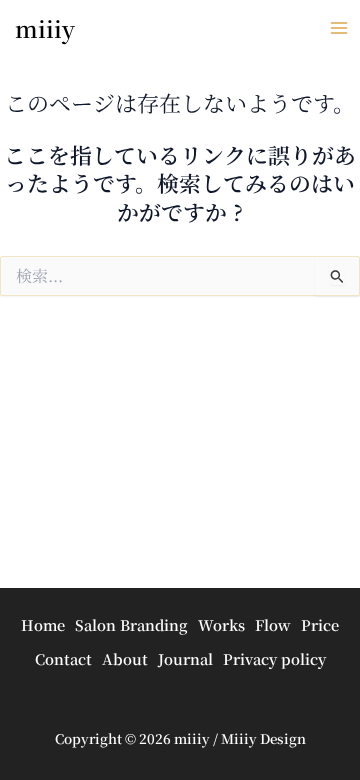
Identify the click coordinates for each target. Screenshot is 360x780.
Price (320, 624)
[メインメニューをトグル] (339, 28)
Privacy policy (274, 658)
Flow (273, 624)
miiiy (45, 28)
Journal (185, 658)
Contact (63, 658)
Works (221, 624)
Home (43, 624)
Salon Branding (131, 624)
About (125, 658)
